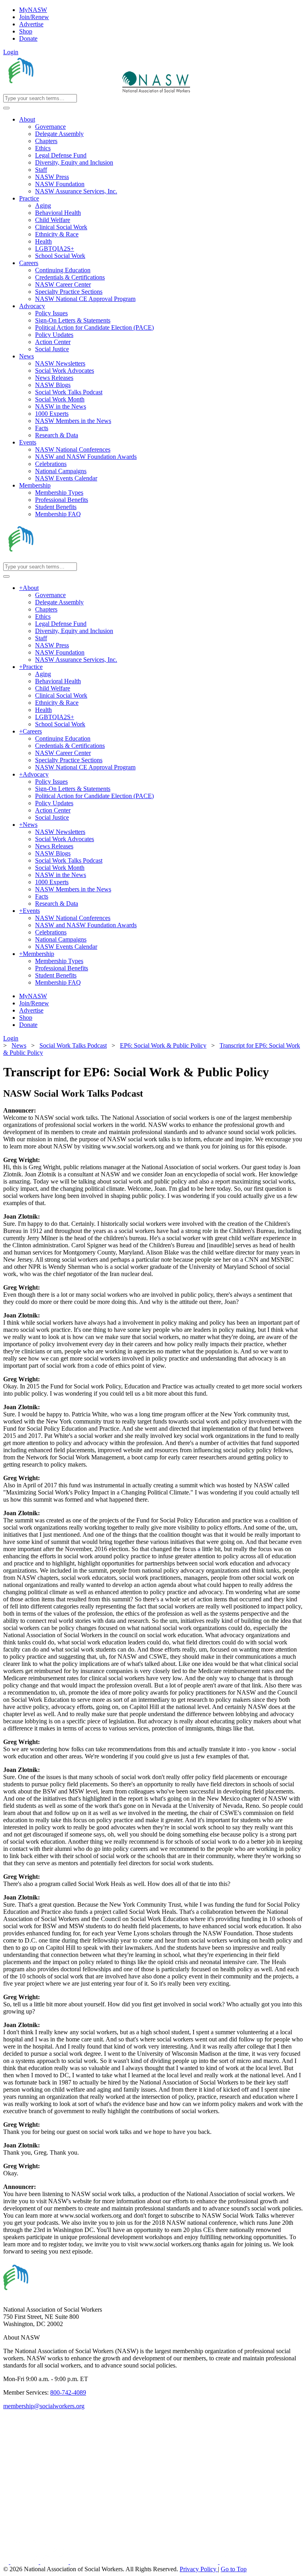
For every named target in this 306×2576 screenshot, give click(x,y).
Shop (26, 31)
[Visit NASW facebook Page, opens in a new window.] (7, 2562)
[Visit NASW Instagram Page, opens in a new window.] (145, 2562)
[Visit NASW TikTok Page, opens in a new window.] (233, 2562)
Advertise (31, 24)
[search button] (6, 108)
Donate (28, 38)
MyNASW (33, 10)
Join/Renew (34, 17)
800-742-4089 (68, 2392)
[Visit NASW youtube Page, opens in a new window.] (55, 2562)
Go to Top (234, 2569)
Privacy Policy (199, 2569)
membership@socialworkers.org (44, 2406)
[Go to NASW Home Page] (62, 90)
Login (11, 52)
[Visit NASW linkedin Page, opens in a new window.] (25, 2562)
